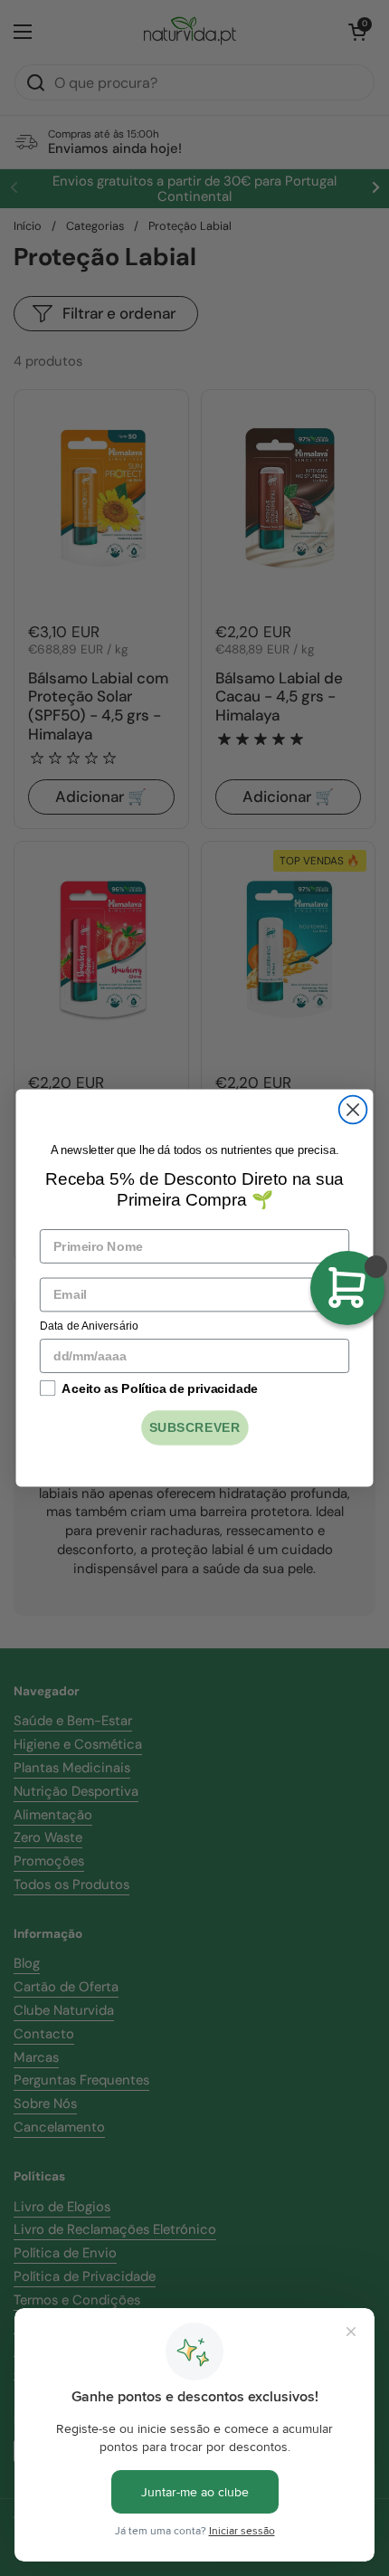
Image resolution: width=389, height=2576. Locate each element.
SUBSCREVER (195, 1428)
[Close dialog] (353, 1110)
